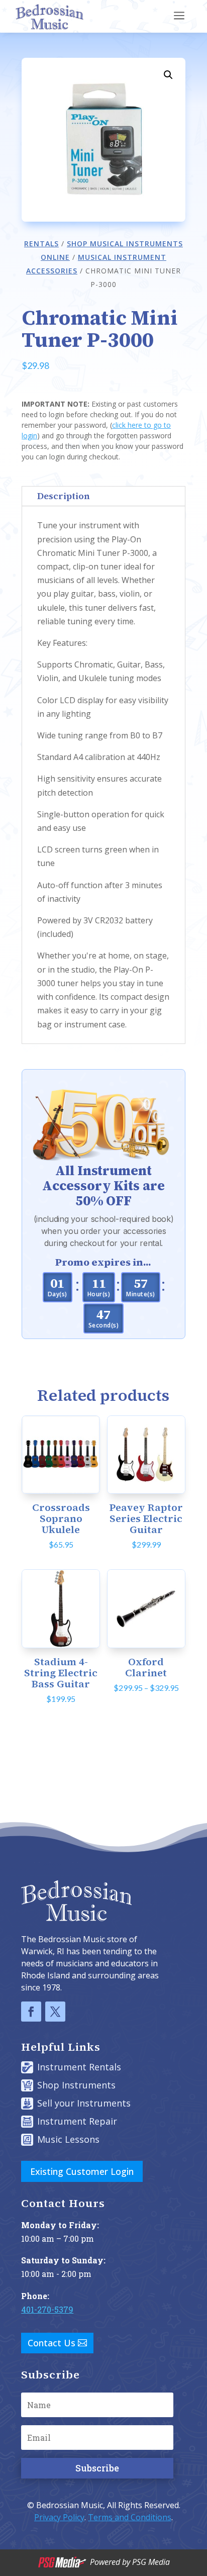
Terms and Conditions (130, 2517)
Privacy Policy (59, 2517)
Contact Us (51, 2343)
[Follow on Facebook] (31, 2012)
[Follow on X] (55, 2012)
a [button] (179, 16)
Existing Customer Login (82, 2171)
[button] (168, 75)
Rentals (41, 244)
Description (64, 496)
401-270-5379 (47, 2309)
